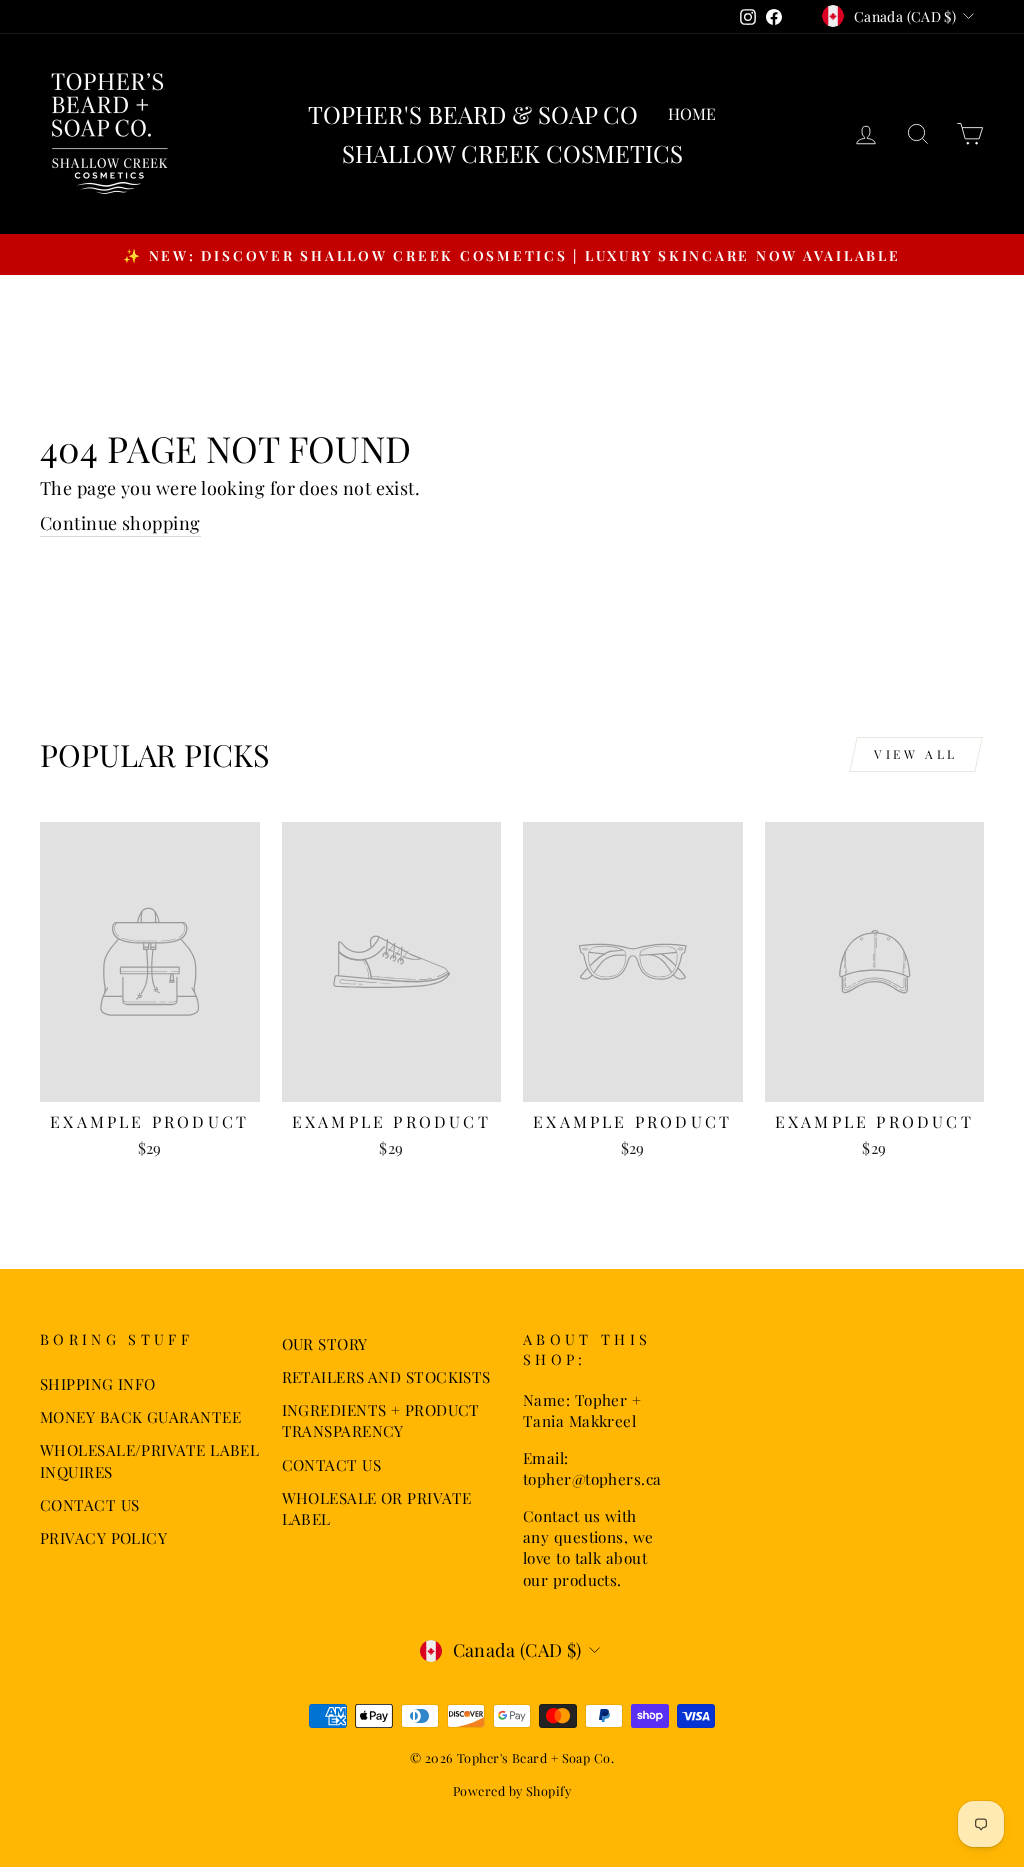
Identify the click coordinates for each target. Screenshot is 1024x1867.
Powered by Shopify (512, 1790)
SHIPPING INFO (98, 1383)
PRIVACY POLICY (103, 1537)
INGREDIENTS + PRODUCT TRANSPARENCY (381, 1420)
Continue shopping (120, 523)
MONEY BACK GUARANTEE (140, 1416)
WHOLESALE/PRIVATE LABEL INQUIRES (149, 1460)
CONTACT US (90, 1504)
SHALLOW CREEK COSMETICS (512, 153)
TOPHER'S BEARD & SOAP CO (473, 114)
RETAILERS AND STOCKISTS (386, 1376)
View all (916, 754)
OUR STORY (325, 1343)
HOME (692, 113)
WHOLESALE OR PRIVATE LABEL (377, 1508)
